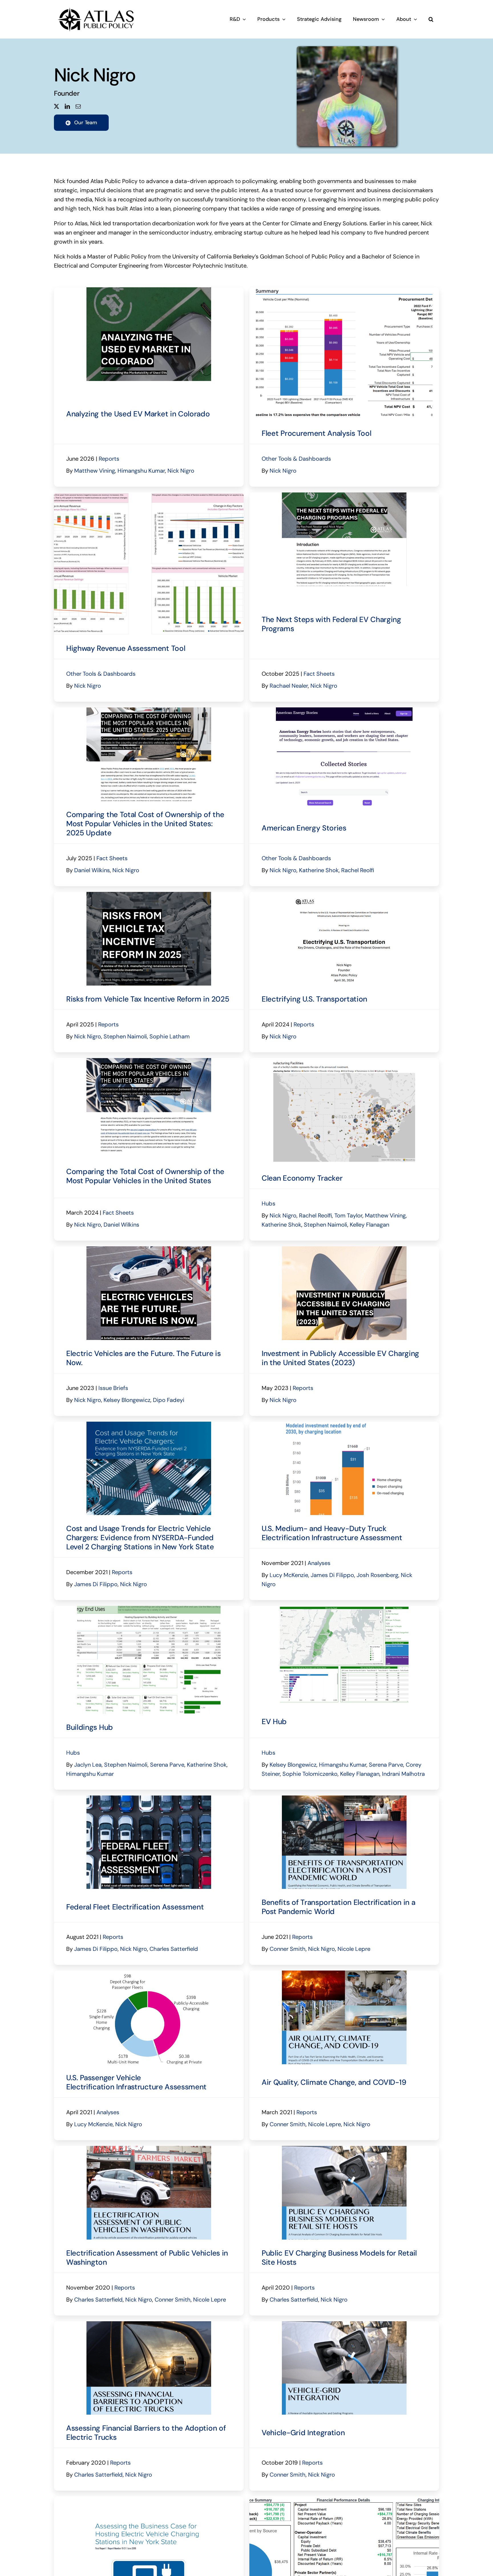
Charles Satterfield (174, 1949)
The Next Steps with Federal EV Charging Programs (331, 624)
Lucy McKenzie (289, 1575)
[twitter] (56, 106)
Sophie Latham (170, 1036)
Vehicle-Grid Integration (303, 2433)
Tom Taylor (348, 1215)
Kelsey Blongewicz (127, 1400)
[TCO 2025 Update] (149, 710)
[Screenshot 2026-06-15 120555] (149, 290)
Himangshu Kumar (141, 471)
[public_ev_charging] (344, 1249)
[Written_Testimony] (344, 895)
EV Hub (274, 1722)
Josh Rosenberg (377, 1575)
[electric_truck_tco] (149, 2324)
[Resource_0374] (344, 2324)
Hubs (268, 1203)
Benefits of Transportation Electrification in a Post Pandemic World (338, 1907)
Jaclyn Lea (88, 1765)
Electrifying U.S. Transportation (314, 999)
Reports (109, 459)
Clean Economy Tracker (302, 1178)
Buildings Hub (90, 1727)
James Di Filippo (96, 1584)
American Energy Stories (304, 828)
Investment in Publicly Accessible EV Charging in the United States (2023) (340, 1358)
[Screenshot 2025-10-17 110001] (344, 495)
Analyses (319, 1563)
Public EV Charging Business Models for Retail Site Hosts (339, 2258)
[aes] (344, 710)
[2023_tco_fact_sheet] (149, 1061)
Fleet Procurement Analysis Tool (316, 433)
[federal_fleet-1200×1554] (149, 1798)
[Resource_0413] (344, 2149)
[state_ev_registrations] (344, 1609)
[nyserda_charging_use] (149, 1425)
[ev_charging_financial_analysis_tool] (344, 2499)
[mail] (78, 106)
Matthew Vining (95, 471)
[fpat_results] (344, 290)
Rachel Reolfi (358, 870)
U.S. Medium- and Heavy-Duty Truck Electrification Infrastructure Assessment (332, 1533)
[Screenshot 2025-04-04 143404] (149, 895)
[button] (431, 19)
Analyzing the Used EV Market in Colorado (138, 414)
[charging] (149, 1973)
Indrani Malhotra (403, 1774)
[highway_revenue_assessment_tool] (149, 495)
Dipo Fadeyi (169, 1400)
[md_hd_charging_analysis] (344, 1425)
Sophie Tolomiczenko (310, 1774)
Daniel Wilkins (92, 870)
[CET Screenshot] (344, 1061)
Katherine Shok (319, 870)
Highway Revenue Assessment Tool (126, 648)
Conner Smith (288, 1949)
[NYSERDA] (149, 2499)
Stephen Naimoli (125, 1036)
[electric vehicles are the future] (149, 1249)
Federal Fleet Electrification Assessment (135, 1907)
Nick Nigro (181, 471)
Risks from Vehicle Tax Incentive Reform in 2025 (148, 999)
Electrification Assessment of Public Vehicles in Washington (147, 2258)
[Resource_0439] (344, 1798)
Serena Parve (167, 1765)
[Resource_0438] (344, 1973)
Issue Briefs (113, 1388)
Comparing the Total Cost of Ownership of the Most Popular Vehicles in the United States (145, 1176)
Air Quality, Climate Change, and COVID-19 (334, 2082)
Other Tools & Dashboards (296, 459)
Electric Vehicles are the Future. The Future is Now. (143, 1358)
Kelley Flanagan (369, 1225)
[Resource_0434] (149, 2149)
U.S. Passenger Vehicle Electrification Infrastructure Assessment (136, 2082)
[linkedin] (67, 106)
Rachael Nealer (289, 686)
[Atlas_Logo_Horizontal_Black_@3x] (96, 7)
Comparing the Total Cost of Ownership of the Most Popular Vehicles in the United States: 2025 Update (145, 824)
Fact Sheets (319, 674)
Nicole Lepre (354, 1949)
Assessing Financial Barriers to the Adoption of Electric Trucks (146, 2433)
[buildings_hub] (149, 1609)
